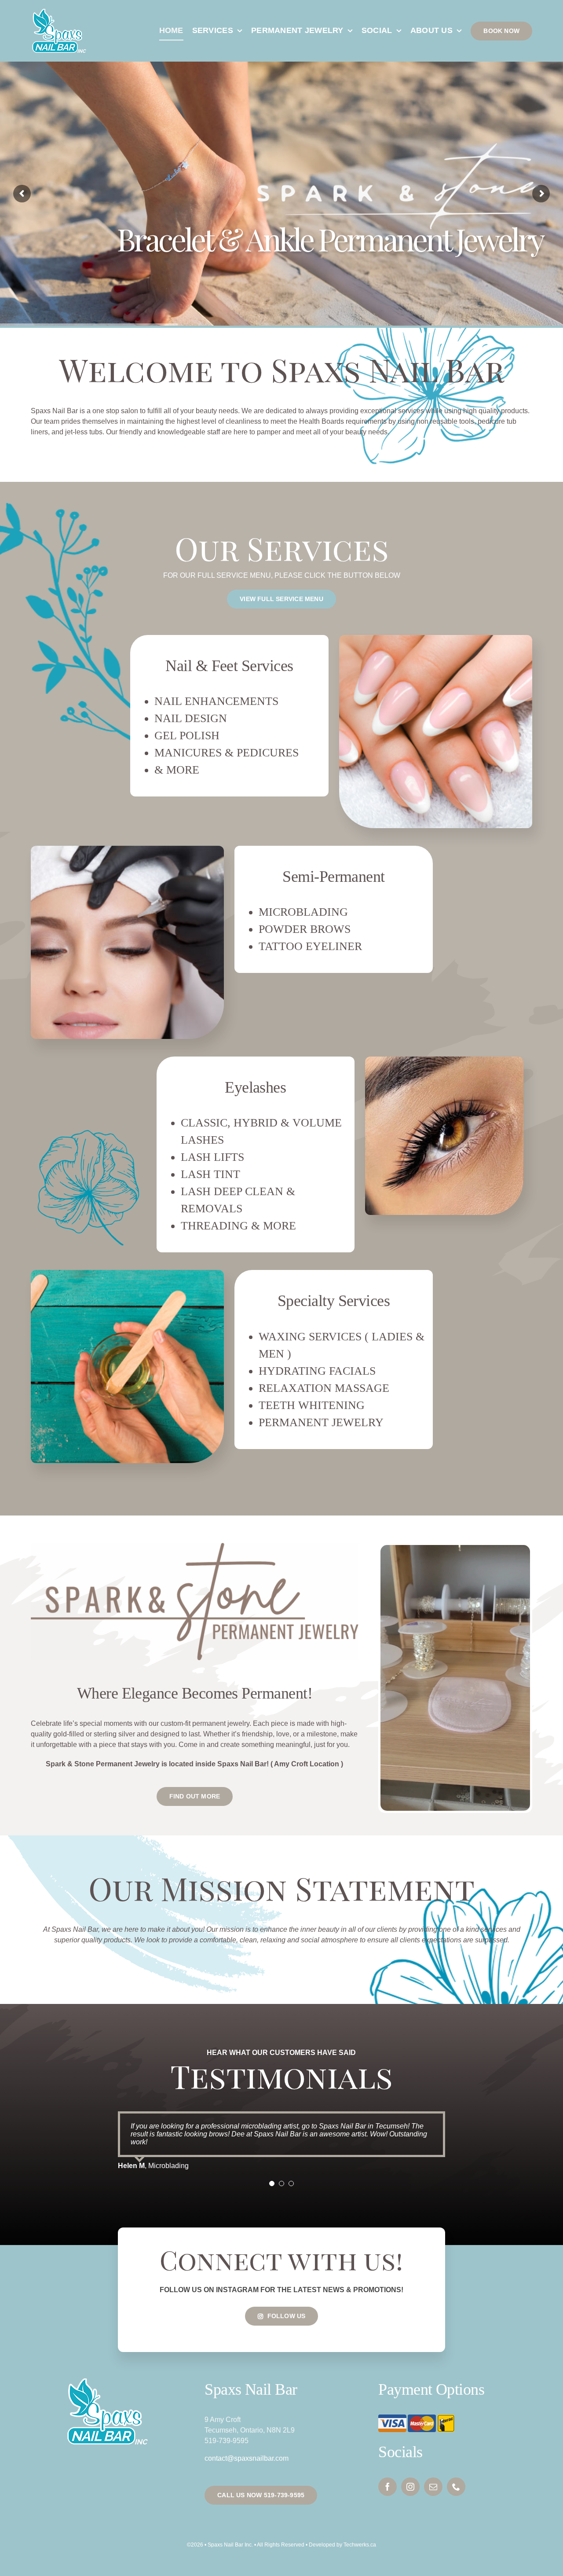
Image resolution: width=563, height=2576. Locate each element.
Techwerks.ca (360, 2545)
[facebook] (388, 2487)
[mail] (433, 2487)
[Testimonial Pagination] (272, 2183)
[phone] (456, 2487)
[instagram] (410, 2487)
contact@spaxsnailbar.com (247, 2458)
